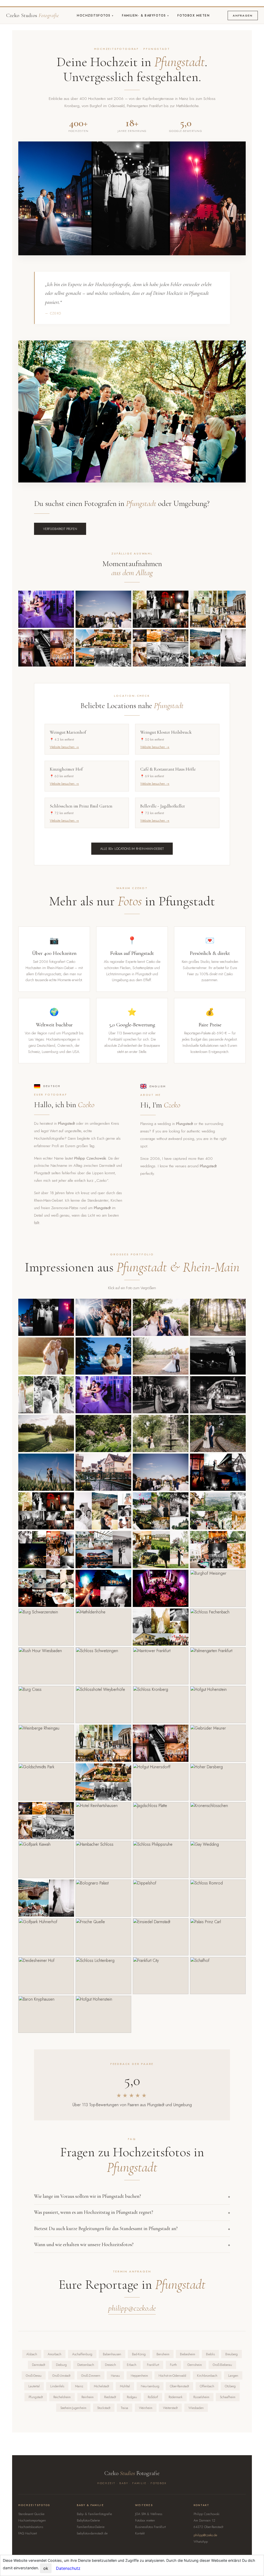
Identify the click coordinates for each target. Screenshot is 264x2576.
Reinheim (88, 2397)
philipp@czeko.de (132, 2308)
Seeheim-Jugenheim (73, 2408)
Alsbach (32, 2354)
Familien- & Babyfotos (145, 15)
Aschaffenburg (82, 2354)
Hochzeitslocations (31, 2527)
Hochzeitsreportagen (32, 2520)
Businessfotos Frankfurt (150, 2527)
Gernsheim (195, 2365)
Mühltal (125, 2386)
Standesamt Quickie (31, 2514)
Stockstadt (104, 2408)
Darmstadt (39, 2365)
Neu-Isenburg (150, 2386)
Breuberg (232, 2354)
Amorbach (55, 2354)
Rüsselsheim (201, 2397)
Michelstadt (101, 2386)
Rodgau (132, 2397)
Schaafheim (228, 2397)
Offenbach (207, 2386)
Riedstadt (110, 2397)
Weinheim (146, 2408)
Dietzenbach (86, 2365)
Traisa (125, 2408)
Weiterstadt (170, 2408)
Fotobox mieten (193, 15)
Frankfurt (153, 2365)
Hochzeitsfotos (94, 15)
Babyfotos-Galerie (88, 2520)
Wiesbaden (196, 2408)
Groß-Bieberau (222, 2365)
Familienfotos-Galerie (91, 2527)
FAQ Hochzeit (28, 2533)
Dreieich (110, 2365)
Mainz (79, 2386)
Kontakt (140, 2533)
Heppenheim (139, 2376)
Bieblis (210, 2354)
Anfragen (243, 15)
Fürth (173, 2365)
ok (46, 2568)
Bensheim (163, 2354)
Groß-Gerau (34, 2376)
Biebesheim (188, 2354)
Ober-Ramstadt (179, 2386)
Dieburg (61, 2365)
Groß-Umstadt (61, 2376)
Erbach (132, 2365)
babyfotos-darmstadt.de (92, 2533)
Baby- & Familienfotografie (94, 2514)
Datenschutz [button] (68, 2568)
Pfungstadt (36, 2397)
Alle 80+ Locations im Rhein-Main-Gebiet (132, 849)
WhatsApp (201, 2542)
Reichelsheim (62, 2397)
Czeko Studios (32, 15)
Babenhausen (112, 2354)
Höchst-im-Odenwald (172, 2376)
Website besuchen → (64, 747)
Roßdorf (153, 2397)
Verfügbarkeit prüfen (60, 529)
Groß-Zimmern (91, 2376)
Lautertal (34, 2386)
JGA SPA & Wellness (149, 2514)
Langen (233, 2376)
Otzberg (230, 2386)
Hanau (115, 2376)
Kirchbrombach (207, 2376)
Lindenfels (57, 2386)
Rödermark (176, 2397)
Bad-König (139, 2354)
